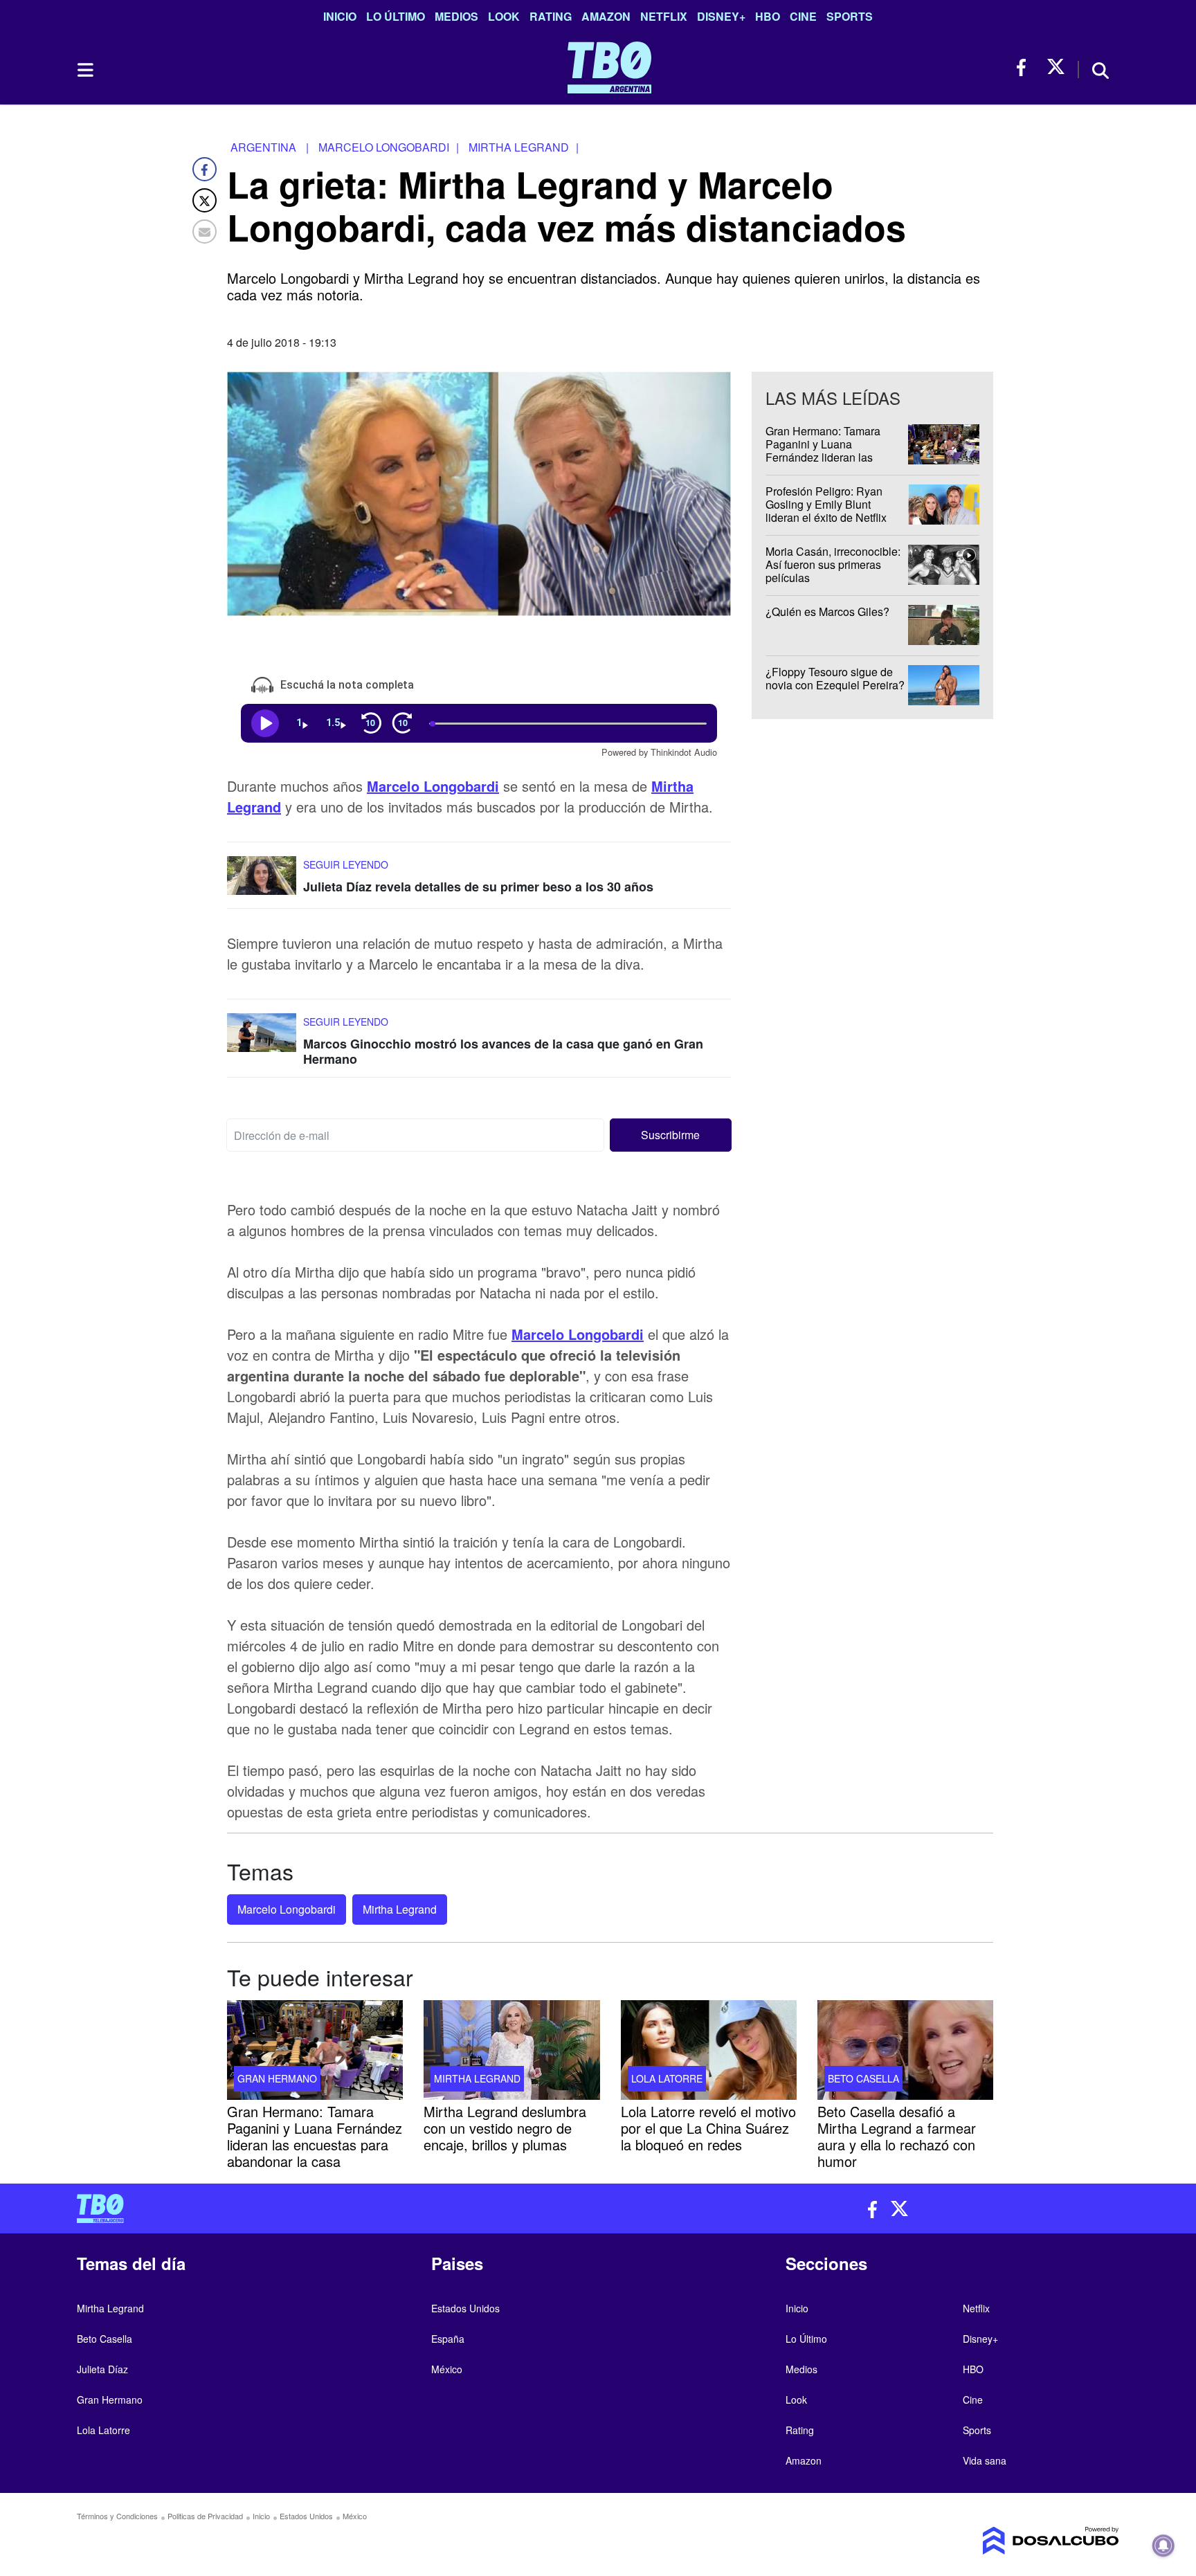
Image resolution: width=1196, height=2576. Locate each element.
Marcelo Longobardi (433, 786)
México (447, 2369)
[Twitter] (205, 200)
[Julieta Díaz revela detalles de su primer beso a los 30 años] (262, 882)
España (448, 2339)
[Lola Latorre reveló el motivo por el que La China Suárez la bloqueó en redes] (709, 2050)
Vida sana (985, 2460)
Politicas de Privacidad (205, 2516)
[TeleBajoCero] (332, 2208)
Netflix (664, 16)
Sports (850, 16)
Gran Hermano (277, 2078)
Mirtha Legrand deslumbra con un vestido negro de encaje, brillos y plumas (505, 2128)
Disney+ (721, 16)
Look (504, 16)
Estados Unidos (465, 2308)
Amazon (606, 16)
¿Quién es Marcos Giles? (827, 611)
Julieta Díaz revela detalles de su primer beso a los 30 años (478, 887)
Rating (551, 16)
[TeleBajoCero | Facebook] (1025, 67)
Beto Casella (863, 2078)
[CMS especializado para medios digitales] (997, 2541)
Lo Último (396, 16)
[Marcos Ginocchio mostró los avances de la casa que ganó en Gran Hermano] (262, 1039)
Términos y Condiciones (117, 2516)
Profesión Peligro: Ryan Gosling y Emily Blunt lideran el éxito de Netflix (826, 504)
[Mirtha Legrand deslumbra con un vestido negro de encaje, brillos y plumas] (511, 2050)
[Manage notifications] (1163, 2546)
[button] (671, 1135)
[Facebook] (205, 169)
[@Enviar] (205, 232)
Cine (803, 16)
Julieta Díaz (102, 2369)
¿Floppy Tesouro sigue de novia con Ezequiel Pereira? (835, 678)
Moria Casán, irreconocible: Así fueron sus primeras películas (833, 564)
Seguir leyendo (346, 864)
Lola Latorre (667, 2078)
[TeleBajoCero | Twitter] (1056, 67)
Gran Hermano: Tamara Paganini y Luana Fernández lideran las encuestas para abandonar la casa (831, 457)
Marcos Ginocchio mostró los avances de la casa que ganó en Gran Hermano (503, 1051)
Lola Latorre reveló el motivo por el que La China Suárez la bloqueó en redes (708, 2128)
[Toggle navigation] (84, 70)
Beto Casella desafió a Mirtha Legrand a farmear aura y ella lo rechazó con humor (897, 2136)
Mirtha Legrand (400, 1909)
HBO (768, 16)
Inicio (340, 16)
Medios (456, 16)
